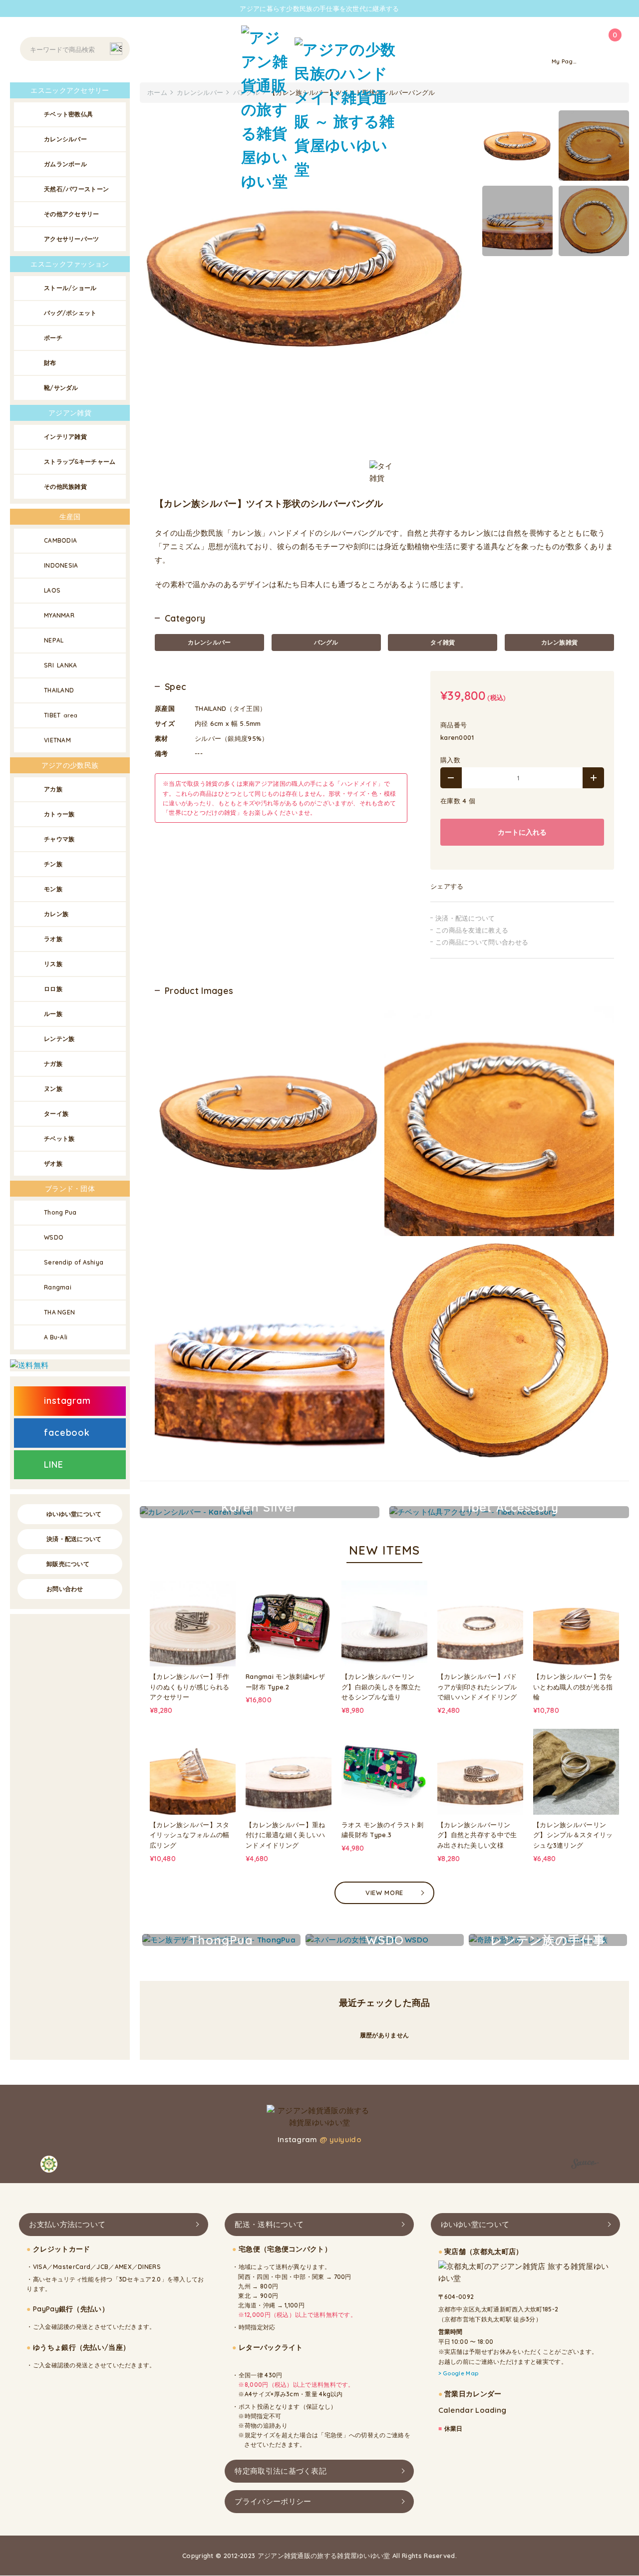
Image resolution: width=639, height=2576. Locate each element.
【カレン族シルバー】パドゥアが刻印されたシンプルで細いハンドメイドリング (477, 1687)
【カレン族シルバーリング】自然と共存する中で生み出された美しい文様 (477, 1835)
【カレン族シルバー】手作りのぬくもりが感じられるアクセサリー (190, 1687)
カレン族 (56, 914)
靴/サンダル (61, 388)
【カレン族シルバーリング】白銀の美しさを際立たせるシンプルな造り (381, 1687)
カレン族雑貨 (560, 642)
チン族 (53, 864)
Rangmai (58, 1287)
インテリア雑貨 (65, 437)
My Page (564, 61)
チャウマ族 (59, 839)
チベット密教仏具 (68, 114)
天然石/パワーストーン (76, 189)
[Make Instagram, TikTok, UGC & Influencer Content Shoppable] (585, 2166)
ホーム (157, 92)
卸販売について (68, 1564)
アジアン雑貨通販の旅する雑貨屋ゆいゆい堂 (324, 2556)
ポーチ (53, 338)
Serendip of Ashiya (74, 1262)
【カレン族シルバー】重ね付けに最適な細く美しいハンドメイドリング (286, 1835)
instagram (67, 1401)
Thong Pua (60, 1212)
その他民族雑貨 (65, 486)
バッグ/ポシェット (70, 313)
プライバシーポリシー (273, 2501)
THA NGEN (59, 1312)
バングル (326, 642)
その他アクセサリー (72, 214)
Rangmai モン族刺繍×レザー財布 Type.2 (286, 1682)
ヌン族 (53, 1089)
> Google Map (459, 2374)
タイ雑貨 (443, 642)
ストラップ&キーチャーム (80, 462)
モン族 (53, 889)
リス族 (53, 964)
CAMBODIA (60, 540)
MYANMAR (59, 615)
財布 (50, 363)
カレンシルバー (209, 642)
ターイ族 (56, 1114)
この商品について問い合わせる (482, 942)
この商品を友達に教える (472, 930)
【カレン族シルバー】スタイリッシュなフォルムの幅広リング (190, 1835)
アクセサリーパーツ (72, 239)
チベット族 (59, 1138)
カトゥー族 (59, 814)
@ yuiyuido (340, 2139)
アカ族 (53, 789)
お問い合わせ (65, 1589)
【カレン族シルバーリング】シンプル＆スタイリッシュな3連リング (573, 1835)
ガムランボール (65, 164)
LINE (54, 1464)
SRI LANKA (61, 665)
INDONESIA (61, 565)
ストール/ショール (70, 288)
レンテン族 (59, 1039)
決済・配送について (465, 918)
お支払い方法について (67, 2224)
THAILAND (59, 690)
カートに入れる (522, 832)
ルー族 (53, 1014)
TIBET (61, 715)
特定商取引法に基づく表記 (281, 2471)
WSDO (54, 1237)
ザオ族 (53, 1163)
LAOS (52, 590)
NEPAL (54, 640)
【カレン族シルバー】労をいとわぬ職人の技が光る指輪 (573, 1687)
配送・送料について (269, 2224)
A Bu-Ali (56, 1337)
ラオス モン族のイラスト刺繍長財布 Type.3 (382, 1830)
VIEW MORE (384, 1893)
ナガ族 (53, 1064)
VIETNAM (57, 740)
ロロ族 (53, 989)
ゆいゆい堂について (74, 1514)
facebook (67, 1433)
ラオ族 (53, 939)
